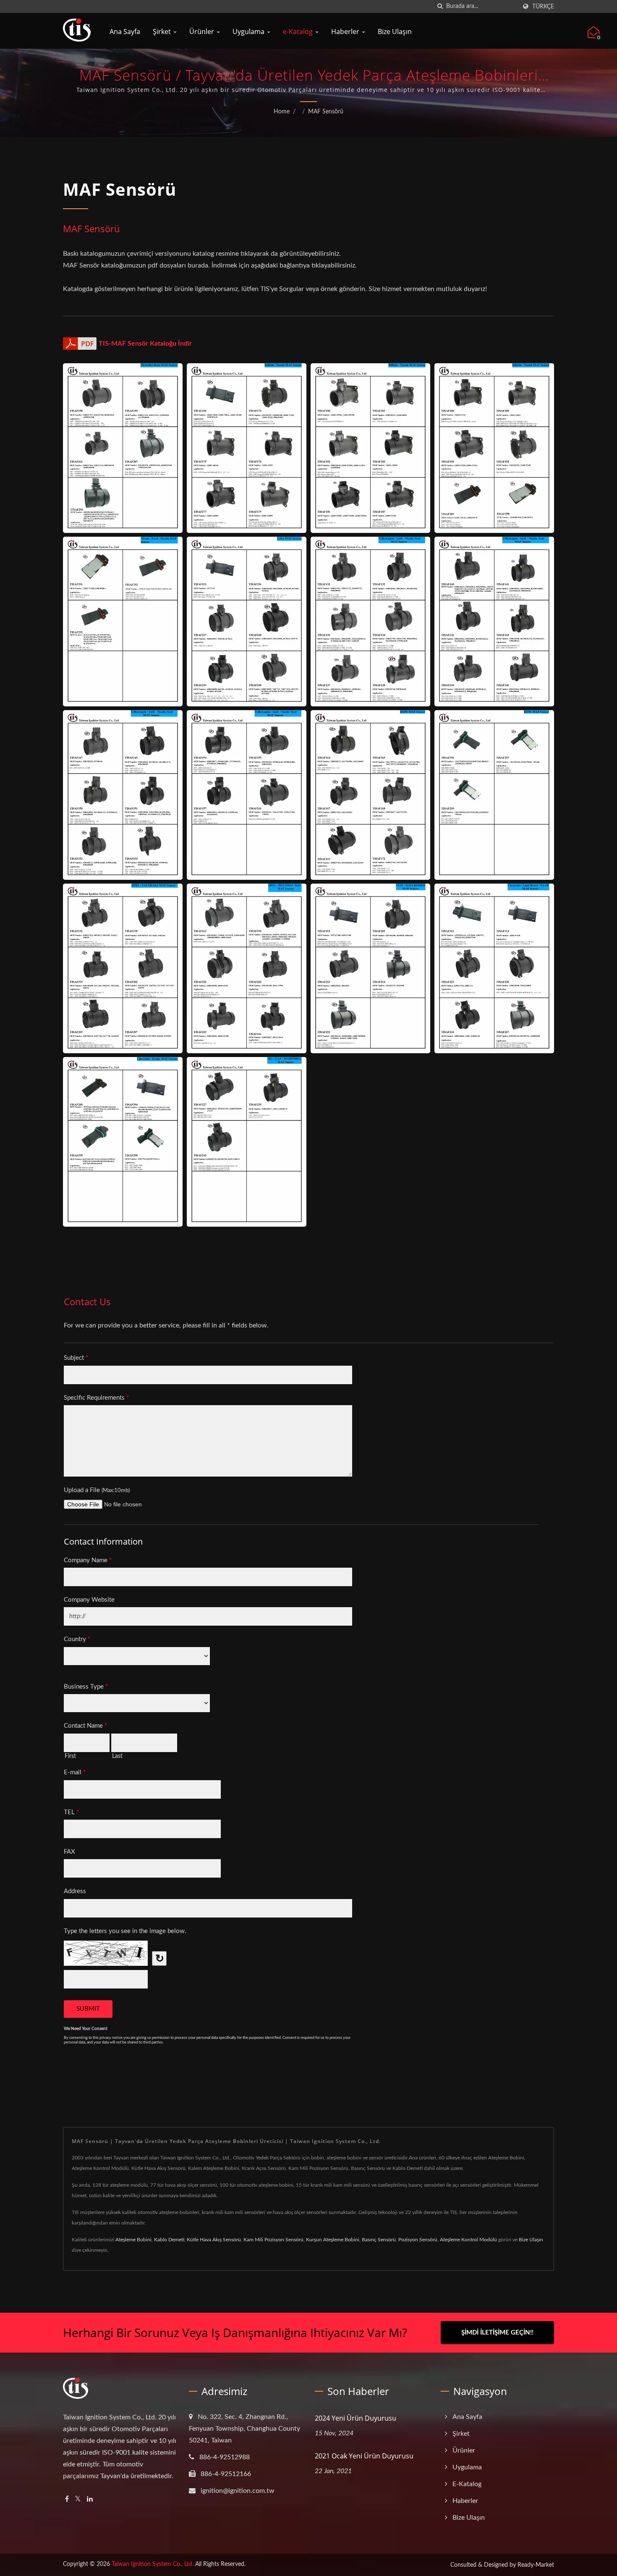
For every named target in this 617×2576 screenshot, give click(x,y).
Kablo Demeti (169, 2240)
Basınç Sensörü (379, 2240)
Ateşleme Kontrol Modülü (468, 2240)
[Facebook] (67, 2499)
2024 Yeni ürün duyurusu (356, 2418)
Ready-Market (536, 2565)
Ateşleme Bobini (133, 2240)
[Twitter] (78, 2499)
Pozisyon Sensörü (418, 2240)
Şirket (163, 31)
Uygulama (249, 31)
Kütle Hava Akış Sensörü (214, 2240)
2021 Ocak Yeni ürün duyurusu (364, 2456)
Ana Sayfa (125, 31)
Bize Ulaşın (395, 31)
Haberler (346, 31)
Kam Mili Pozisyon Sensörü (273, 2240)
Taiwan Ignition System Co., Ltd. (153, 2564)
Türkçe (543, 7)
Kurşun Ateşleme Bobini (333, 2240)
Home (282, 112)
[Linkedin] (90, 2499)
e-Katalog (299, 31)
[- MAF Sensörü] (123, 448)
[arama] (440, 7)
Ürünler (203, 31)
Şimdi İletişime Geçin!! (497, 2333)
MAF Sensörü (326, 112)
